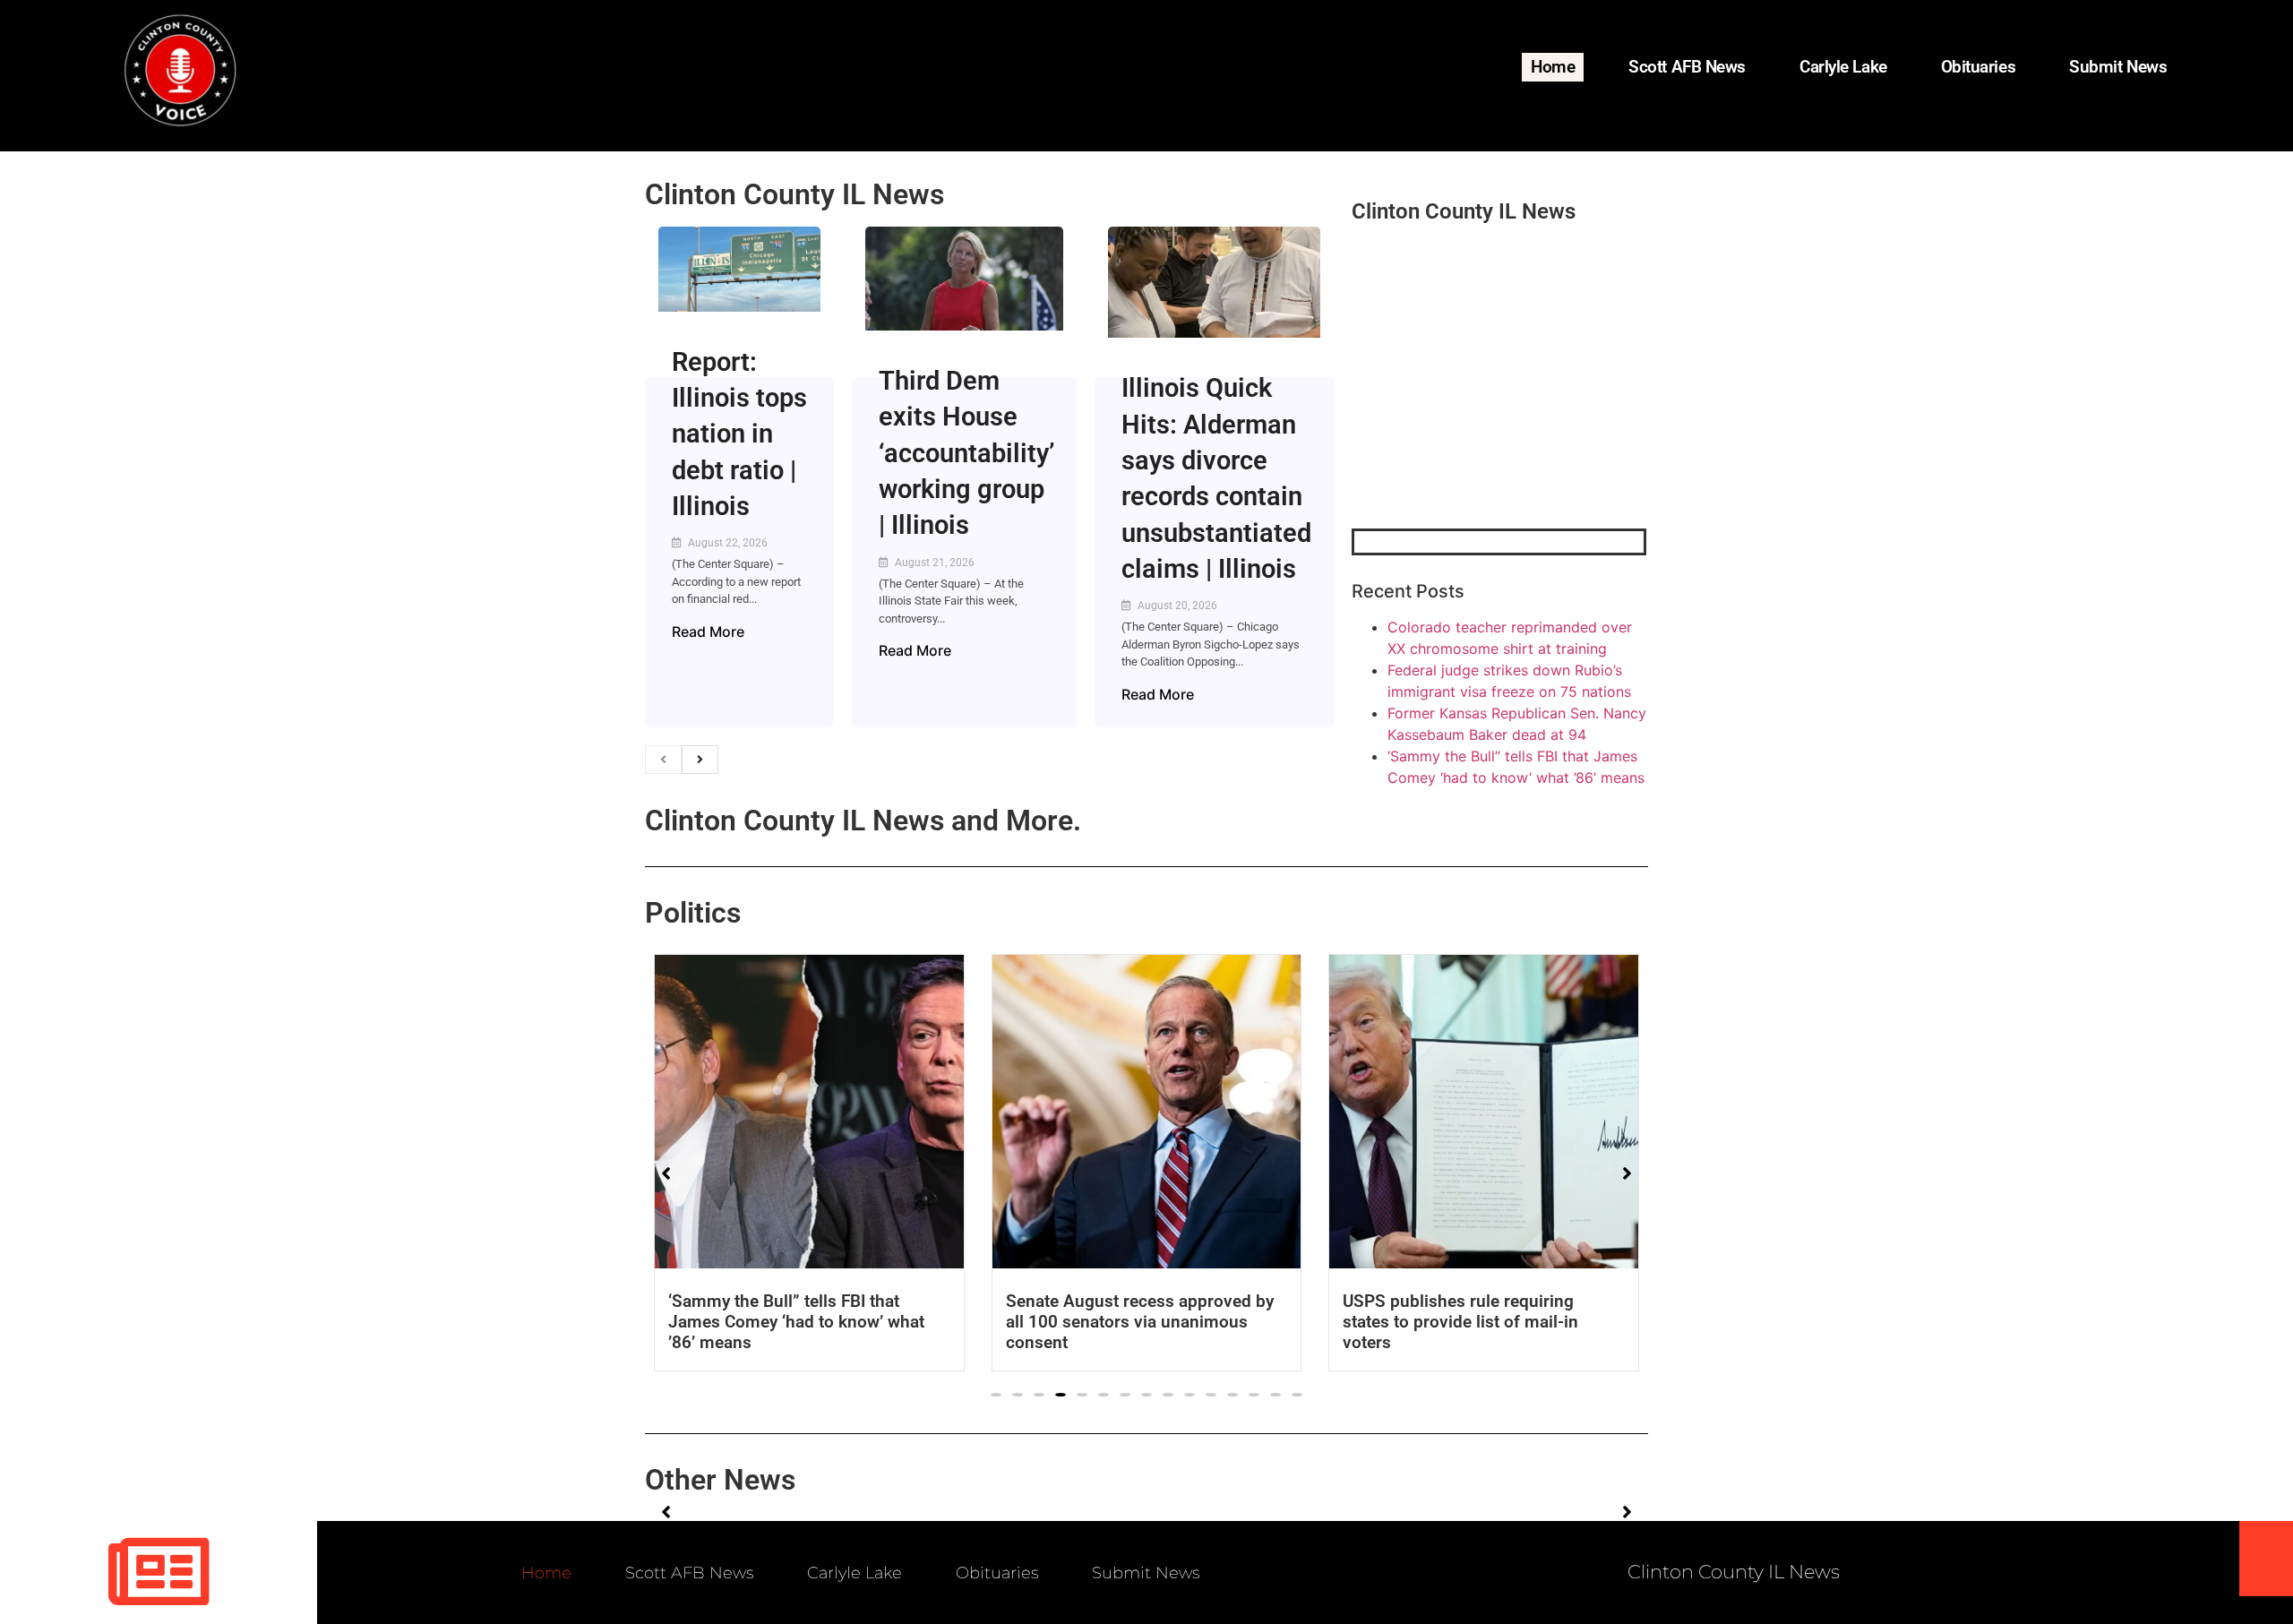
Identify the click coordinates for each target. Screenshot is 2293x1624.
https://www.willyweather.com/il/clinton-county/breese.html (1486, 435)
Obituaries (1979, 67)
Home (1553, 67)
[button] (996, 1395)
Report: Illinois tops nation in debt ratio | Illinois (739, 434)
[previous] (663, 760)
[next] (700, 760)
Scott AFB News (1687, 67)
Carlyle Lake (1843, 67)
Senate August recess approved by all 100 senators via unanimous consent (1140, 1322)
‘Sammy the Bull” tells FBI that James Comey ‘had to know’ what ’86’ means (796, 1322)
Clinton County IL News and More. (863, 821)
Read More (708, 632)
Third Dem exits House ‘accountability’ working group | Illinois (966, 453)
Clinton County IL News (794, 194)
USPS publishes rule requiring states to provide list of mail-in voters (1460, 1322)
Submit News (2118, 67)
